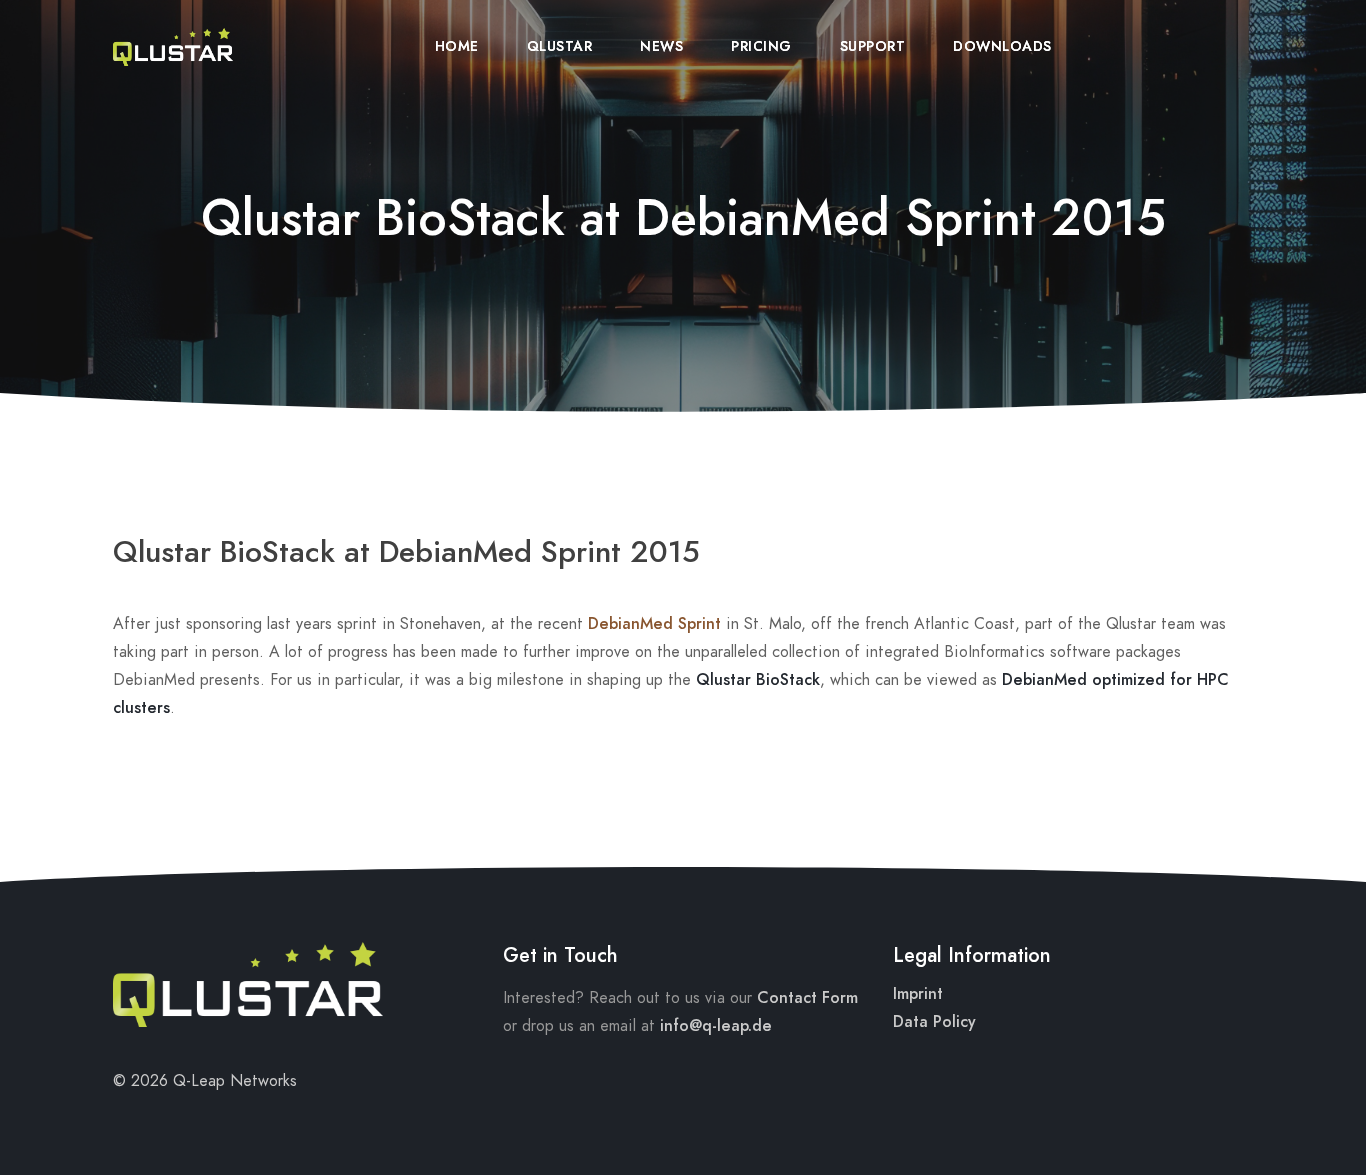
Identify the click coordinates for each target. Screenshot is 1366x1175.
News (661, 46)
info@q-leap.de (716, 1026)
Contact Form (807, 998)
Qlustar (560, 46)
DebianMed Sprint (654, 624)
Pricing (761, 46)
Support (873, 46)
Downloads (1002, 46)
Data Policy (934, 1022)
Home (457, 46)
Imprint (918, 994)
